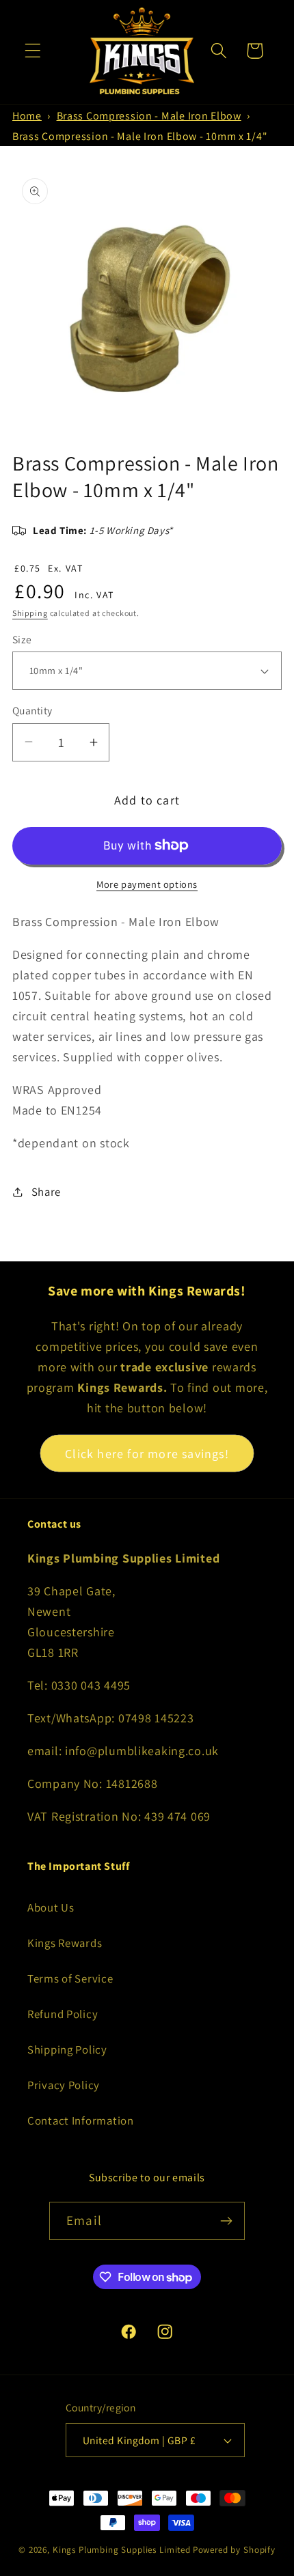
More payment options (147, 884)
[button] (33, 51)
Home (27, 116)
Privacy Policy (64, 2085)
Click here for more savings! (147, 1454)
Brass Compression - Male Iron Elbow (149, 116)
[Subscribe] (226, 2221)
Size (22, 639)
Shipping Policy (67, 2049)
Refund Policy (63, 2014)
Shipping (30, 613)
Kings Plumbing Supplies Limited (122, 2550)
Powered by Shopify (234, 2550)
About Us (51, 1907)
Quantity (32, 710)
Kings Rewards (65, 1943)
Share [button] (46, 1192)
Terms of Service (70, 1978)
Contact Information (81, 2120)
